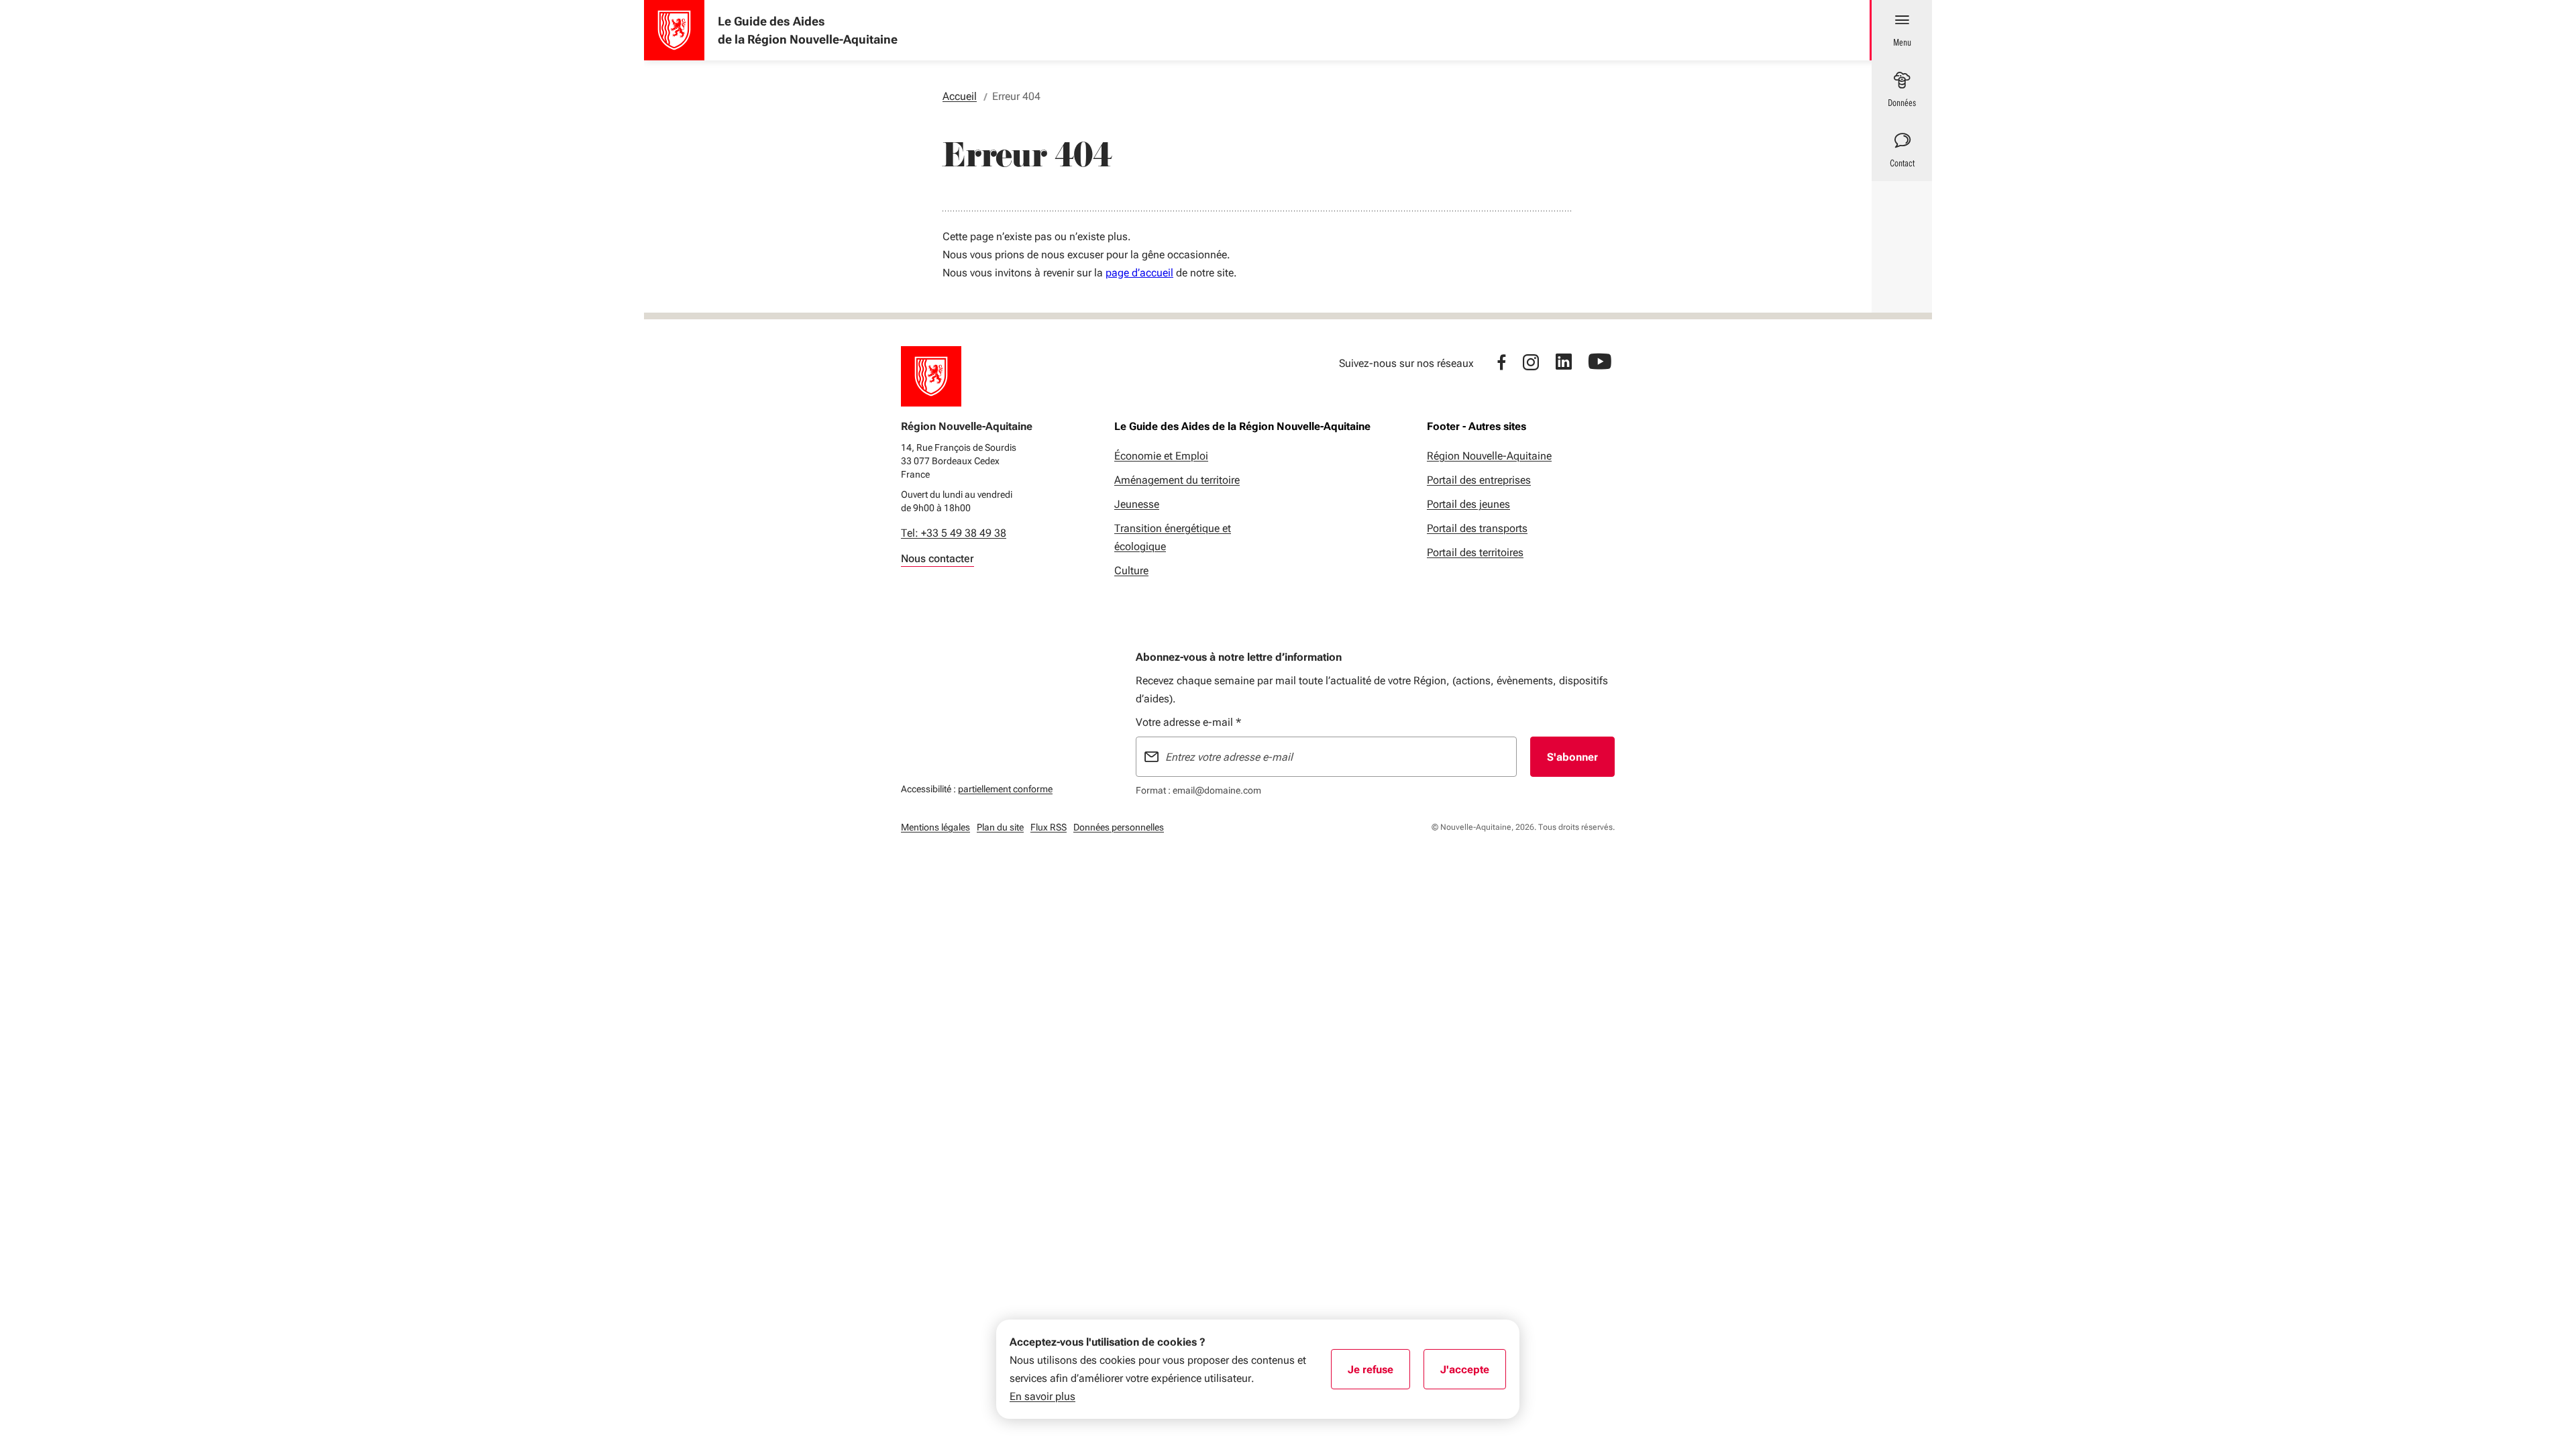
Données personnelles (1119, 827)
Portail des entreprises (1479, 480)
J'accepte (1473, 1374)
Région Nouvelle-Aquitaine (1489, 456)
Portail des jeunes (1468, 504)
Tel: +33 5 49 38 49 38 (954, 533)
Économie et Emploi (1161, 456)
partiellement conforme (1005, 789)
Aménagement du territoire (1177, 480)
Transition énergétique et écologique (1173, 537)
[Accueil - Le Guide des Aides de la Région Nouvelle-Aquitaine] (674, 30)
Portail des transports (1477, 528)
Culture (1131, 571)
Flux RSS (1049, 827)
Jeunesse (1137, 504)
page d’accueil (1139, 273)
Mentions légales (935, 827)
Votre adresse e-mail (1188, 722)
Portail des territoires (1475, 552)
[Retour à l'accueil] (931, 376)
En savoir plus (1042, 1396)
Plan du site (1000, 827)
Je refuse (1379, 1374)
